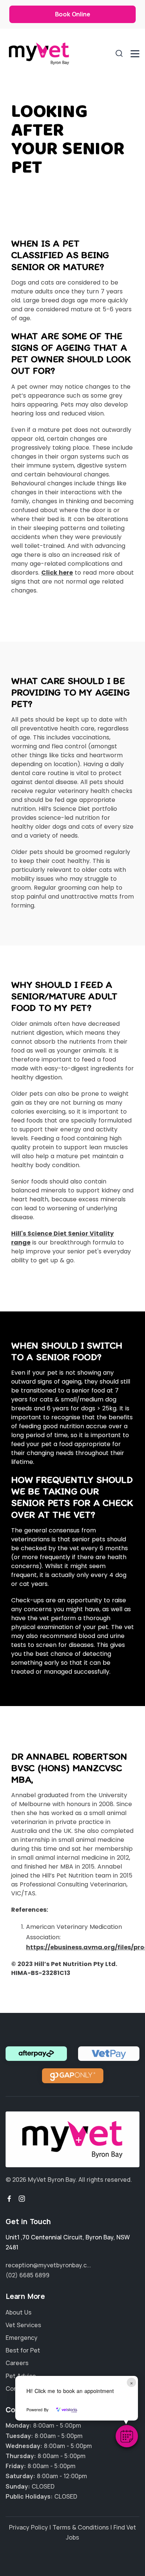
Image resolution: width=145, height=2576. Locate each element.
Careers (17, 2363)
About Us (19, 2312)
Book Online (73, 14)
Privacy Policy (28, 2527)
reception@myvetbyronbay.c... (48, 2265)
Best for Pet (23, 2350)
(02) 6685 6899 (28, 2275)
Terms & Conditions (81, 2527)
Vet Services (23, 2325)
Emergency (22, 2338)
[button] (127, 2436)
